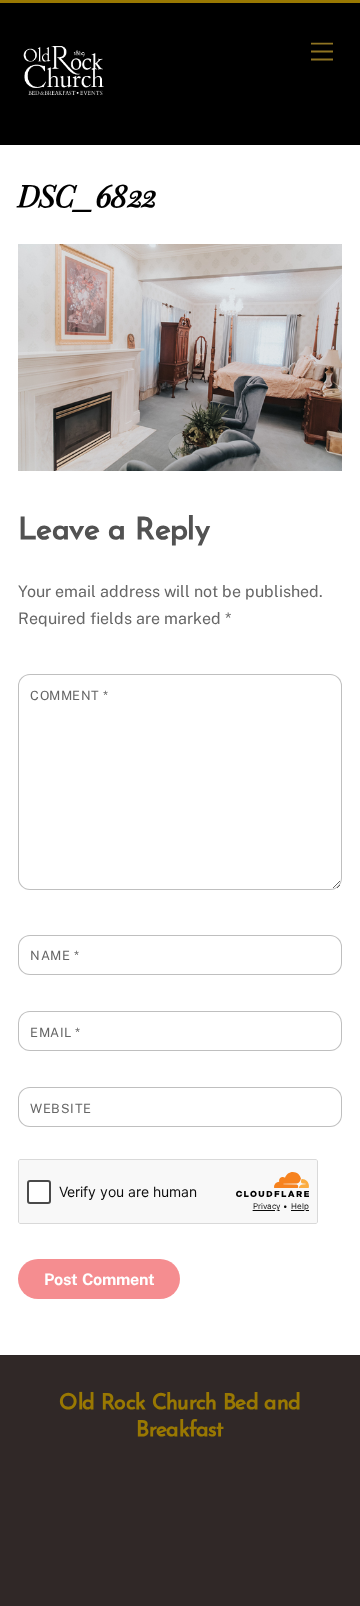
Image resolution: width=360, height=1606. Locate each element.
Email (55, 1032)
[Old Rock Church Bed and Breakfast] (65, 92)
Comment (69, 695)
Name (54, 955)
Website (61, 1108)
